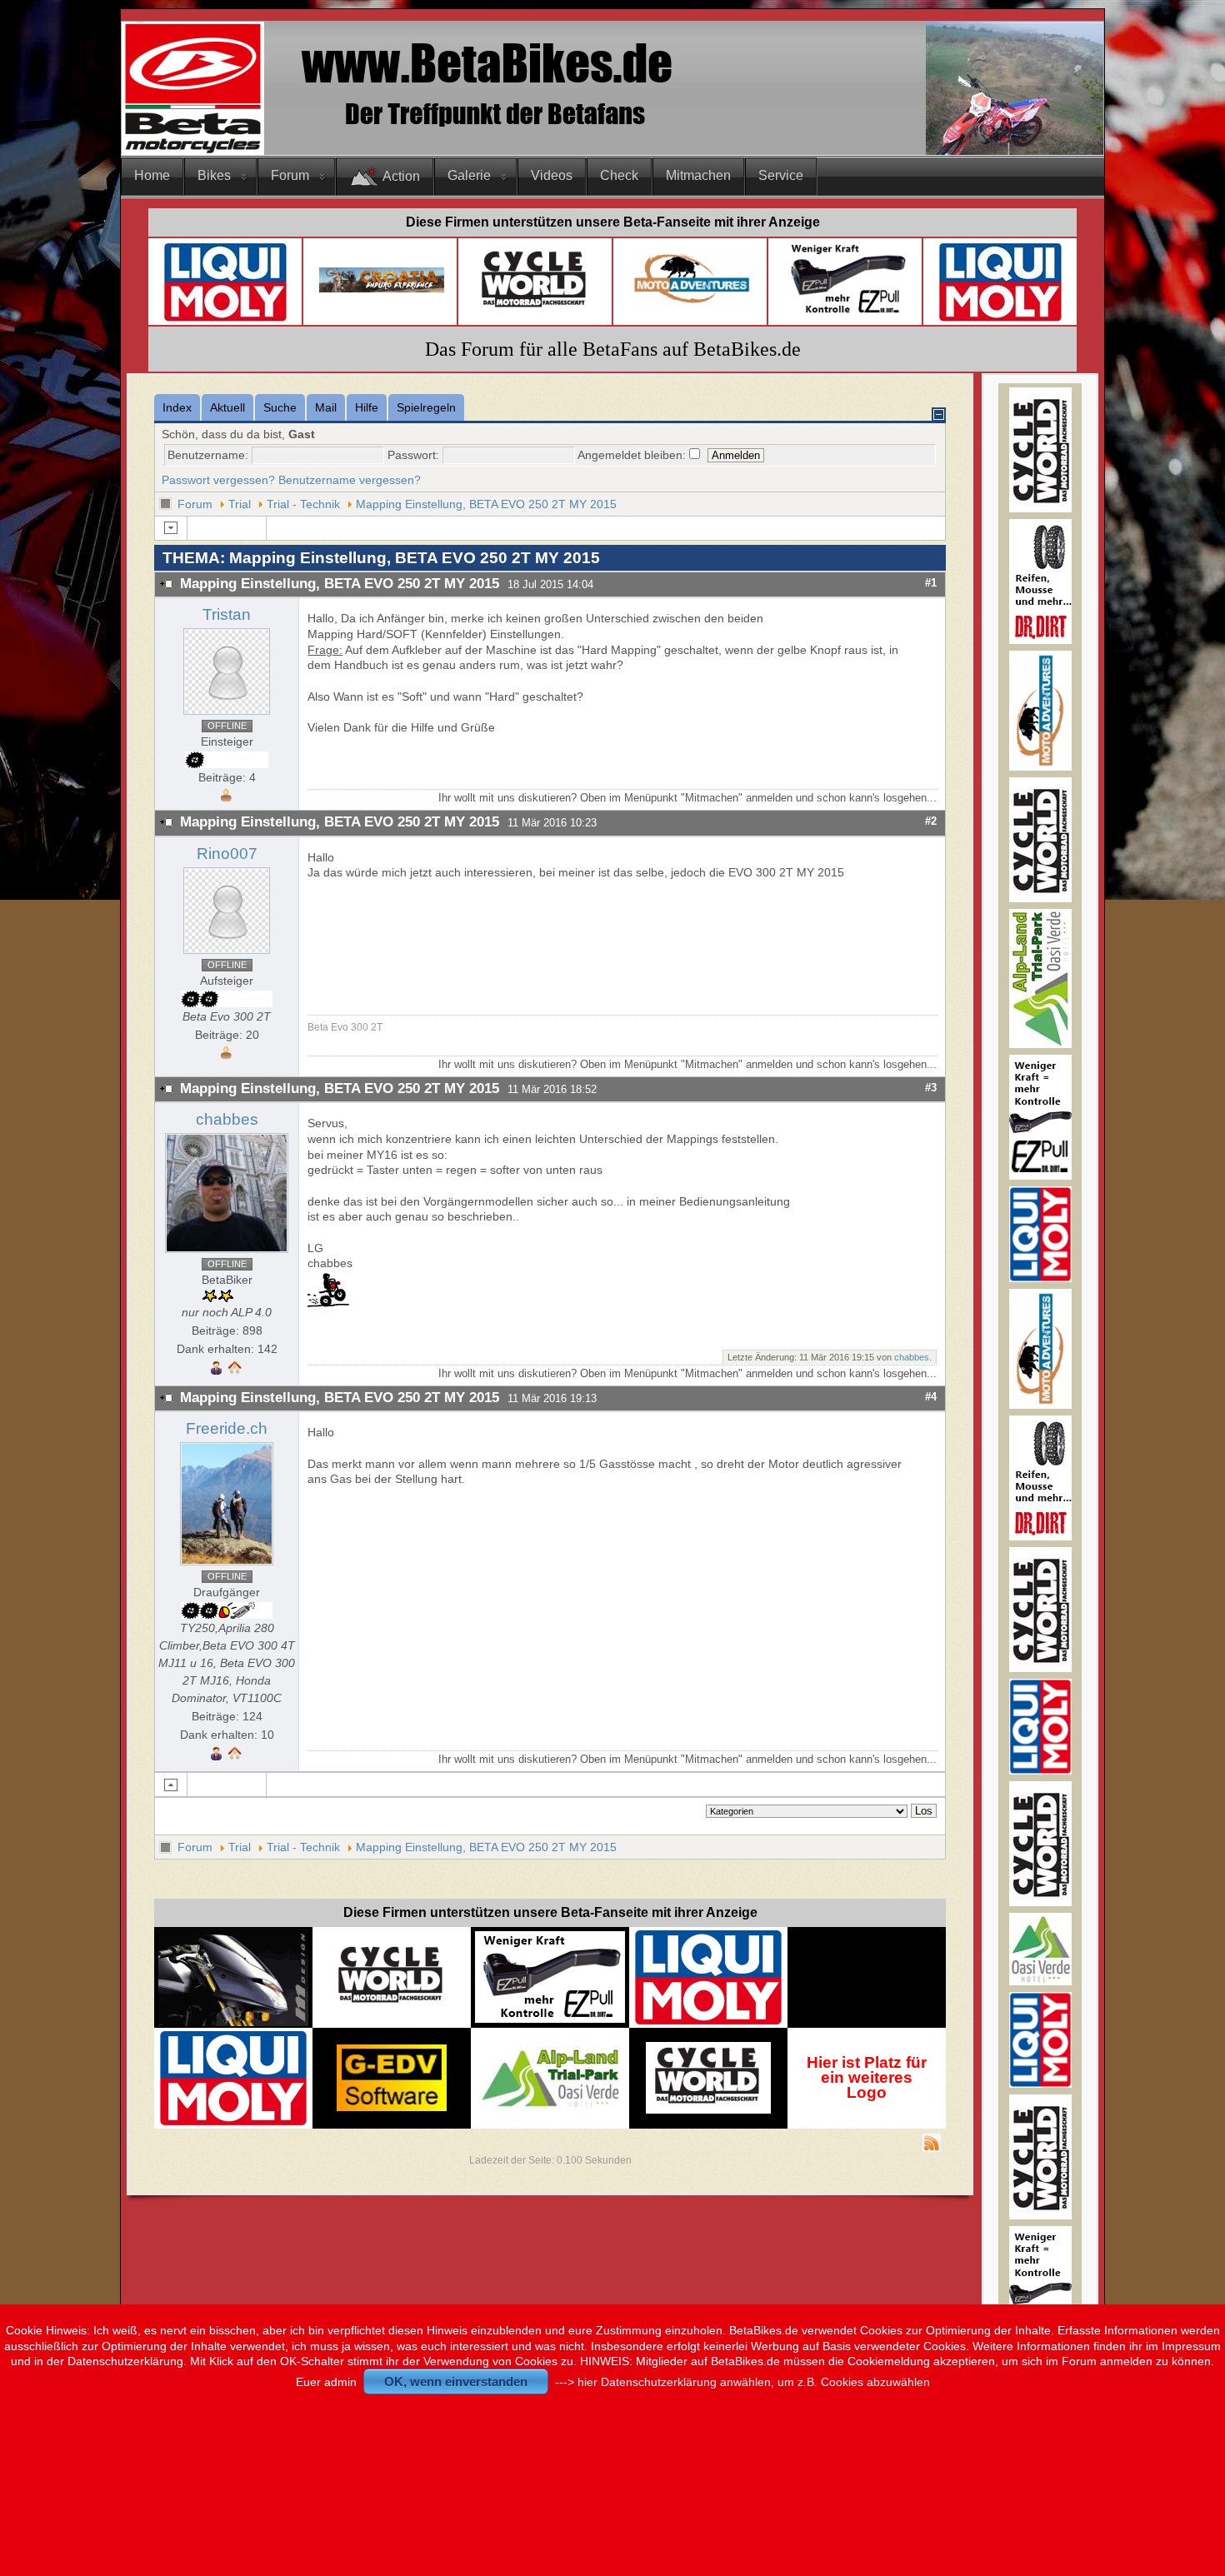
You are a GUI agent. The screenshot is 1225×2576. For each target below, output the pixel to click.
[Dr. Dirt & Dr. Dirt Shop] (847, 314)
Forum (290, 175)
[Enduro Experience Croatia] (382, 289)
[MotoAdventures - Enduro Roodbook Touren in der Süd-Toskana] (692, 308)
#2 (931, 821)
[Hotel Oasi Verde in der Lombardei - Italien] (550, 2054)
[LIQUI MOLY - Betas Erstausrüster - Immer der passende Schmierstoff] (708, 2022)
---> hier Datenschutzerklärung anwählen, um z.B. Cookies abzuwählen (742, 2382)
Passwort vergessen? (218, 480)
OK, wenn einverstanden (456, 2381)
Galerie (469, 175)
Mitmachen (698, 175)
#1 (931, 583)
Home (152, 175)
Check (619, 175)
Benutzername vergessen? (350, 480)
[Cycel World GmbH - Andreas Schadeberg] (535, 314)
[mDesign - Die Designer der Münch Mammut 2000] (233, 2021)
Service (781, 175)
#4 (931, 1397)
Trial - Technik (303, 504)
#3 (931, 1088)
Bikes (214, 175)
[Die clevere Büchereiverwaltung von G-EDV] (392, 2107)
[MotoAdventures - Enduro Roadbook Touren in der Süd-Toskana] (1040, 767)
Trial (240, 504)
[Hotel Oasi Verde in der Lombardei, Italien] (1040, 1982)
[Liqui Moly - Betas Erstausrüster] (225, 319)
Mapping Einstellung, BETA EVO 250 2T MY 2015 (486, 504)
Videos (552, 175)
